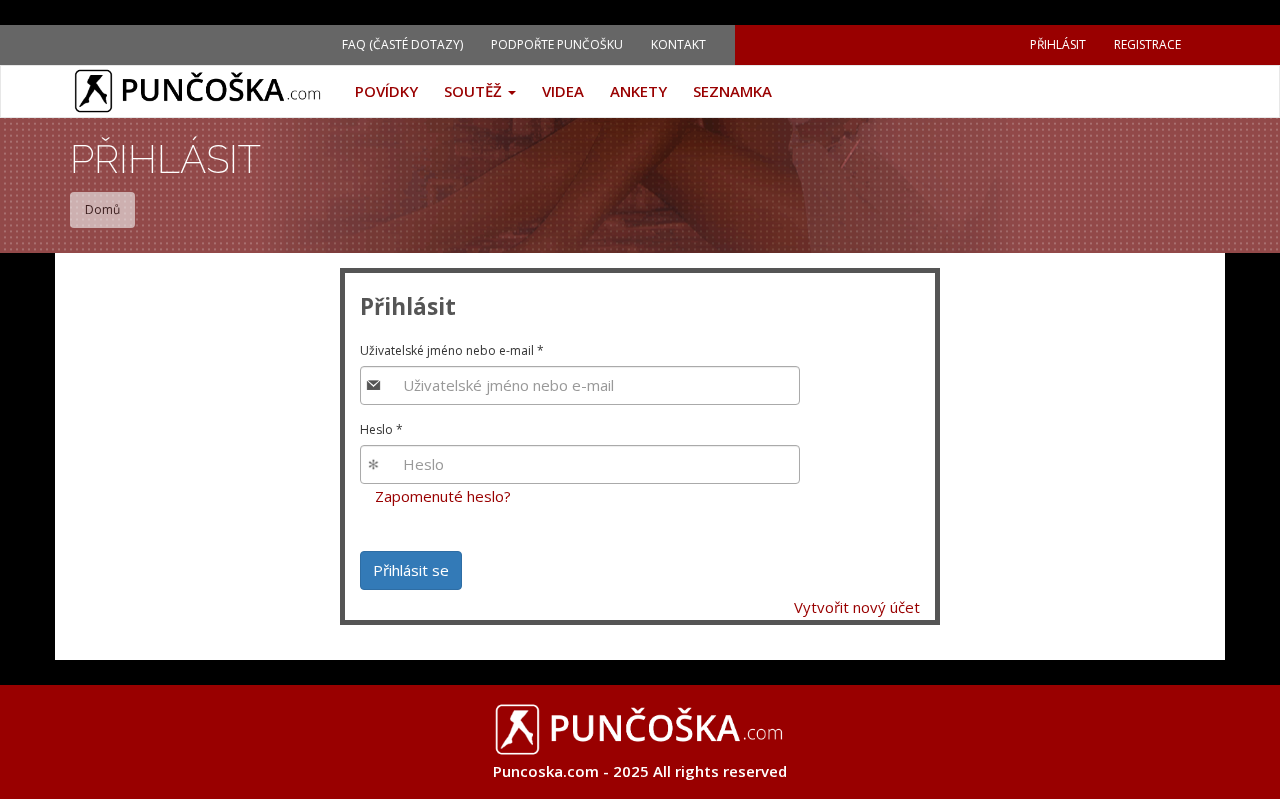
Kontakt (678, 44)
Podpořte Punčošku (557, 44)
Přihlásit (1058, 44)
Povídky (386, 91)
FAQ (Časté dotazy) (402, 44)
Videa (563, 91)
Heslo (381, 429)
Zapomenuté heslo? (443, 496)
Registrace (1147, 44)
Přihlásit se (411, 570)
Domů (102, 209)
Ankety (638, 91)
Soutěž (475, 91)
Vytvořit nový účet (857, 607)
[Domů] (206, 91)
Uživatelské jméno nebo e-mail (452, 350)
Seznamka (732, 91)
